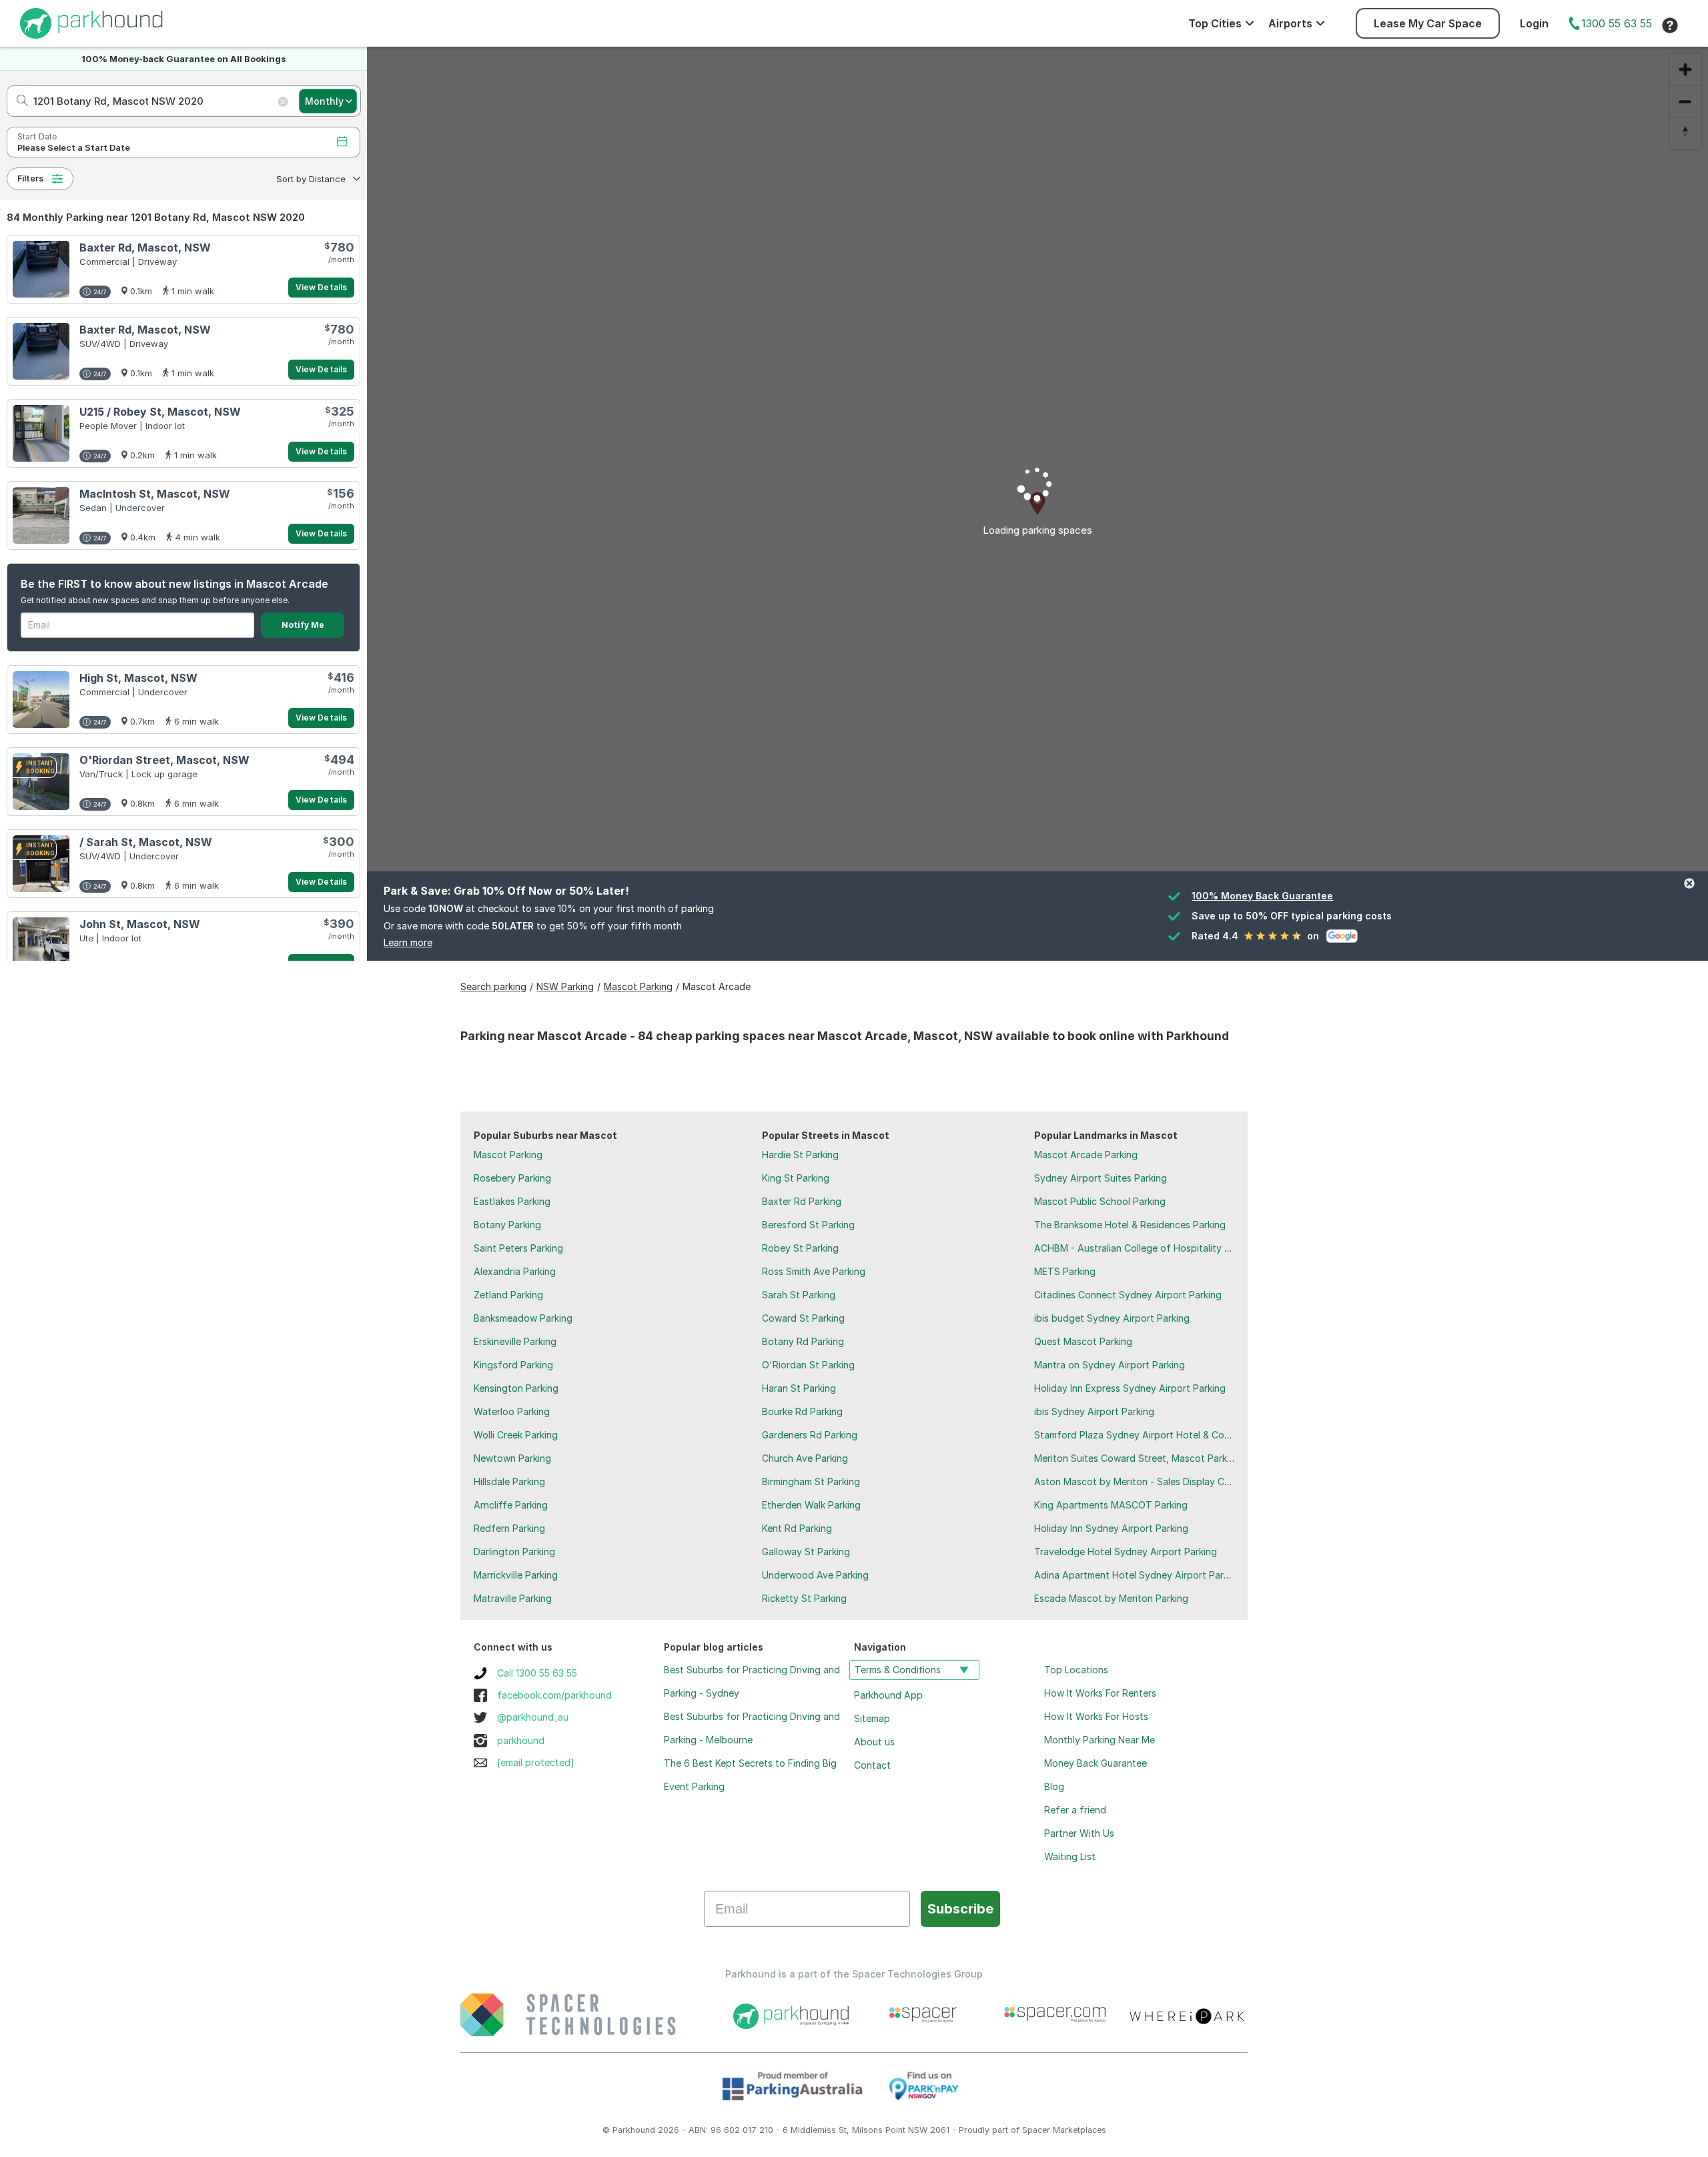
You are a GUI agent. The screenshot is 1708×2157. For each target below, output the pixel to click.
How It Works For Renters (1100, 1693)
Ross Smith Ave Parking (814, 1271)
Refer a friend (1075, 1810)
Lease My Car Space (1428, 23)
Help (1670, 25)
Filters (30, 178)
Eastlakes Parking (512, 1201)
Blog (1054, 1786)
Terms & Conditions (898, 1670)
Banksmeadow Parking (523, 1318)
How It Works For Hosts (1096, 1716)
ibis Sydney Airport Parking (1094, 1411)
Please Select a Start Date (74, 148)
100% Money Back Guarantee (1262, 896)
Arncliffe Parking (511, 1505)
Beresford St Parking (808, 1225)
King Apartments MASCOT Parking (1111, 1505)
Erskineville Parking (515, 1341)
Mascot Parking (508, 1155)
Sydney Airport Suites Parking (1101, 1178)
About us (874, 1742)
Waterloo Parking (512, 1411)
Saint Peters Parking (518, 1248)
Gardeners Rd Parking (810, 1435)
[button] (317, 179)
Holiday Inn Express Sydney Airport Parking (1130, 1388)
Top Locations (1076, 1670)
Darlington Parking (514, 1552)
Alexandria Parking (515, 1271)
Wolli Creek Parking (516, 1435)
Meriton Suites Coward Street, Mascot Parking (1137, 1458)
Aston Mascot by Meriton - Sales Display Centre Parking (1159, 1481)
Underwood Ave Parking (815, 1575)
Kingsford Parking (513, 1365)
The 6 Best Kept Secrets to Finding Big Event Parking (750, 1775)
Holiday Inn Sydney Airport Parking (1111, 1528)
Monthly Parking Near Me (1100, 1740)
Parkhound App (888, 1695)
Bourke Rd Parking (802, 1411)
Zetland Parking (508, 1295)
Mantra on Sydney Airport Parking (1110, 1365)
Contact (872, 1765)
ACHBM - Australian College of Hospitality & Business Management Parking (1200, 1248)
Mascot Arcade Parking (1086, 1155)
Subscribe (960, 1909)
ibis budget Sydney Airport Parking (1112, 1318)
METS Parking (1065, 1271)
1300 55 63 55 (1617, 23)
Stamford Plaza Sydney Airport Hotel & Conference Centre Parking (1183, 1435)
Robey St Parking (800, 1248)
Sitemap (872, 1718)
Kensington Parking (516, 1388)
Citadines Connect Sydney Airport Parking (1128, 1295)
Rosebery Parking (512, 1178)
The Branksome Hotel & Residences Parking (1130, 1225)
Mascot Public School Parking (1100, 1201)
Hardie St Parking (800, 1155)
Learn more (408, 942)
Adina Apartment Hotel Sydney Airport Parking (1138, 1575)
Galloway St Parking (806, 1552)
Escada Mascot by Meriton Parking (1111, 1598)
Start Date (37, 136)
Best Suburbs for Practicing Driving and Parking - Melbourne (752, 1728)
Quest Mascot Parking (1083, 1341)
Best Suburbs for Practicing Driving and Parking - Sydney (752, 1681)
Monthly (324, 101)
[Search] (18, 101)
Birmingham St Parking (811, 1481)
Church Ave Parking (805, 1458)
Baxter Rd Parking (802, 1201)
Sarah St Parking (799, 1295)
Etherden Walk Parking (811, 1505)
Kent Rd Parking (797, 1528)
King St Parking (796, 1178)
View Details (321, 287)
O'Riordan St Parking (808, 1365)
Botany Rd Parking (803, 1341)
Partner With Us (1079, 1833)
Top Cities (1215, 23)
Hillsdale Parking (509, 1481)
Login (1534, 23)
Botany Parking (507, 1225)
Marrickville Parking (516, 1575)
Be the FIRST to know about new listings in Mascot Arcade (174, 584)
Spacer (1036, 2130)
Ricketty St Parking (804, 1598)
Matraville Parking (513, 1598)
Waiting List (1070, 1856)
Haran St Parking (799, 1388)
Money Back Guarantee (1096, 1763)
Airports (1290, 23)
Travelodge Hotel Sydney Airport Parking (1126, 1552)
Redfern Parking (509, 1528)
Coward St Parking (803, 1318)
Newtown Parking (512, 1458)
